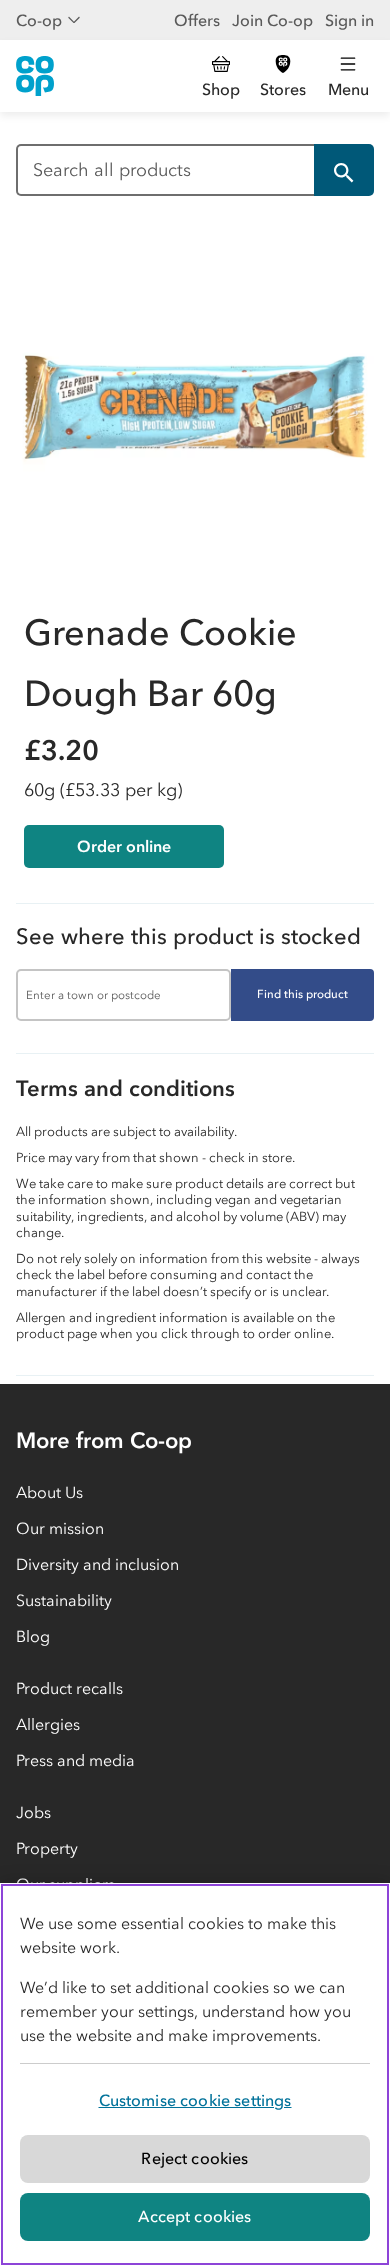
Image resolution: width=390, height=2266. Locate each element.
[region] (195, 2074)
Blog (33, 1636)
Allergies (48, 1724)
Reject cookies (194, 2158)
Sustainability (64, 1600)
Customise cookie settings (195, 2100)
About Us (49, 1492)
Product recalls (69, 1688)
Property (47, 1848)
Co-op (39, 20)
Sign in (349, 20)
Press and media (75, 1760)
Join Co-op (272, 20)
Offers (197, 20)
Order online (124, 846)
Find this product (302, 994)
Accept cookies (194, 2216)
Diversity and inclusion (97, 1564)
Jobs (33, 1812)
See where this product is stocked (188, 936)
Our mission (60, 1528)
